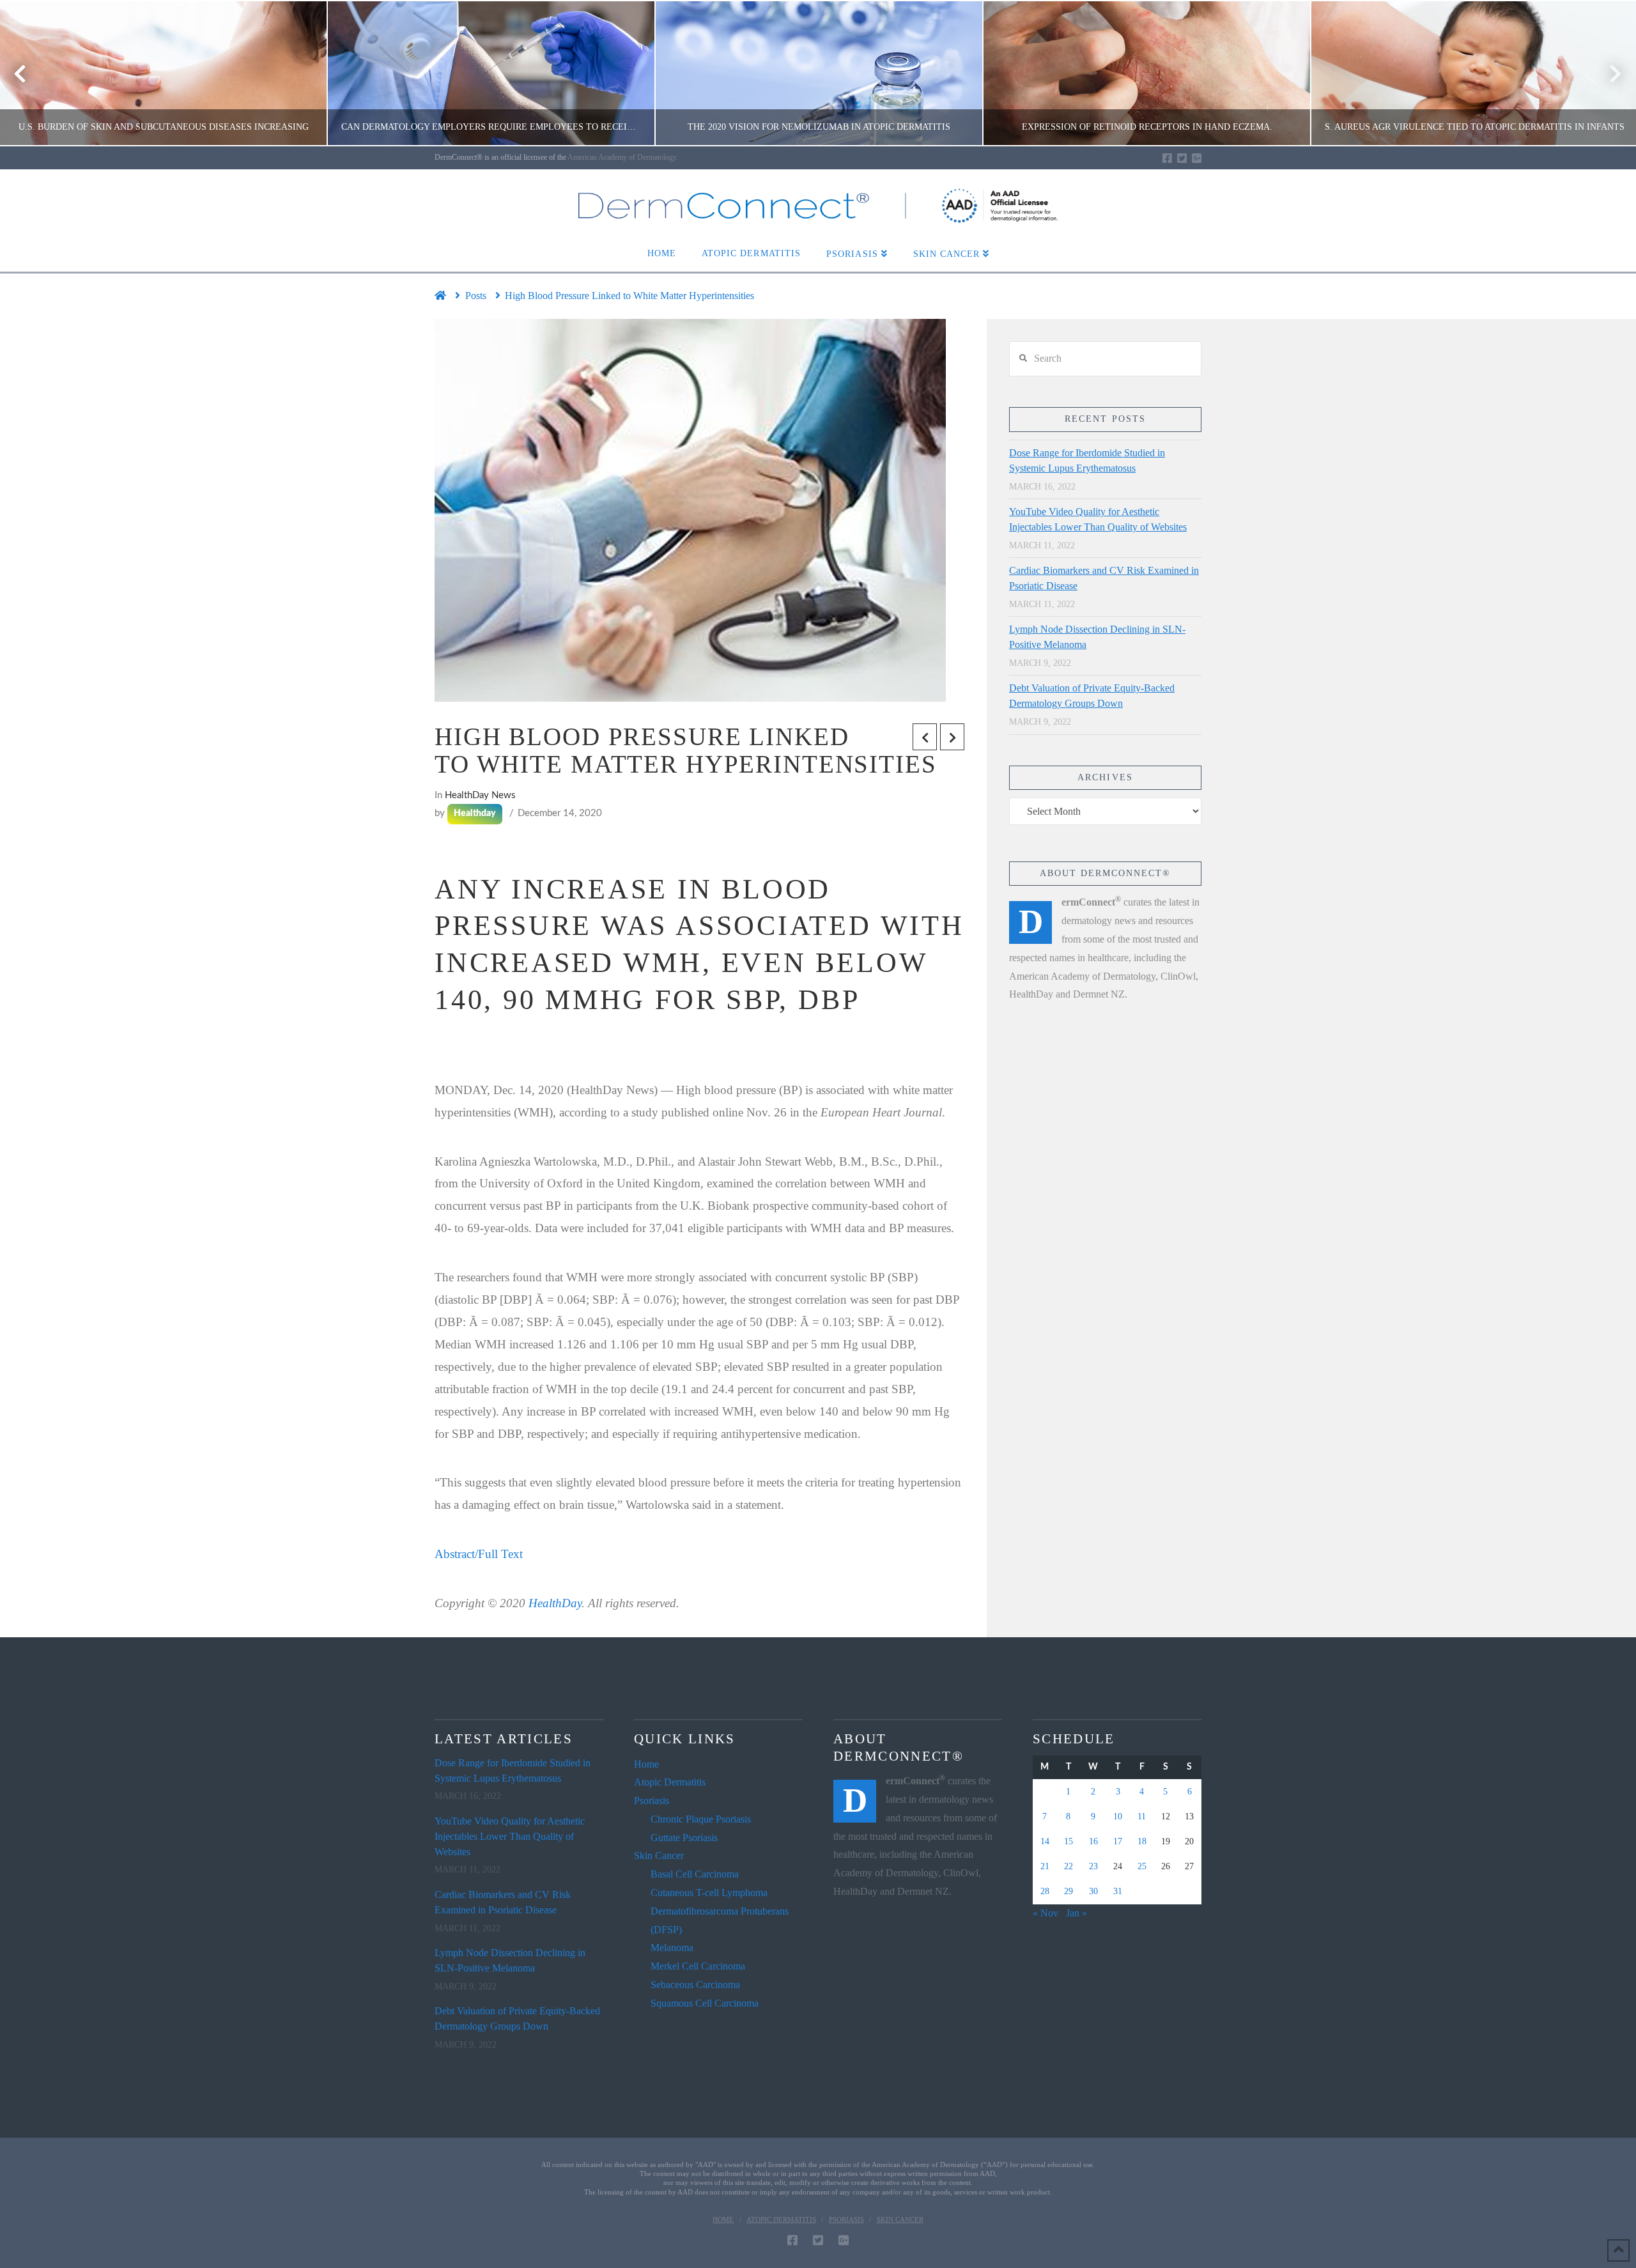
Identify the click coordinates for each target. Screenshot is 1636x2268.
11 (1142, 1817)
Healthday (475, 814)
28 (1045, 1891)
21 (1045, 1866)
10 (1118, 1817)
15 (1069, 1841)
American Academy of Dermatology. (623, 157)
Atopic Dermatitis (670, 1782)
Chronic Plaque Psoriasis (701, 1819)
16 (1093, 1841)
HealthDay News (480, 795)
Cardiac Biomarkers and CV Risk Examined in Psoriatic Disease (1104, 578)
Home (646, 1764)
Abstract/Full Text (479, 1554)
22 (1069, 1866)
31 (1118, 1891)
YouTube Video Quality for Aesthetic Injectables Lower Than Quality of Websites (1098, 519)
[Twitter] (1182, 158)
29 (1069, 1891)
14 (1045, 1841)
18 (1142, 1841)
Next (1609, 73)
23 (1093, 1866)
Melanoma (672, 1948)
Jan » (1077, 1913)
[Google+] (1197, 158)
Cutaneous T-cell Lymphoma (709, 1893)
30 (1093, 1891)
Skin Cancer (659, 1855)
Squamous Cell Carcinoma (705, 2003)
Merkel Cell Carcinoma (698, 1966)
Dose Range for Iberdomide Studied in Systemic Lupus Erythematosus (1087, 460)
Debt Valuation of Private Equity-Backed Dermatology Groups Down (1092, 696)
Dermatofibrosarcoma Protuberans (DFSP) (720, 1920)
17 (1118, 1841)
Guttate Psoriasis (684, 1838)
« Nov (1046, 1913)
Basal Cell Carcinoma (695, 1874)
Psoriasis (652, 1801)
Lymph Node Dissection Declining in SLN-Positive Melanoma (1097, 637)
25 (1142, 1866)
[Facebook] (1167, 158)
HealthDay (555, 1603)
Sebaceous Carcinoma (695, 1985)
